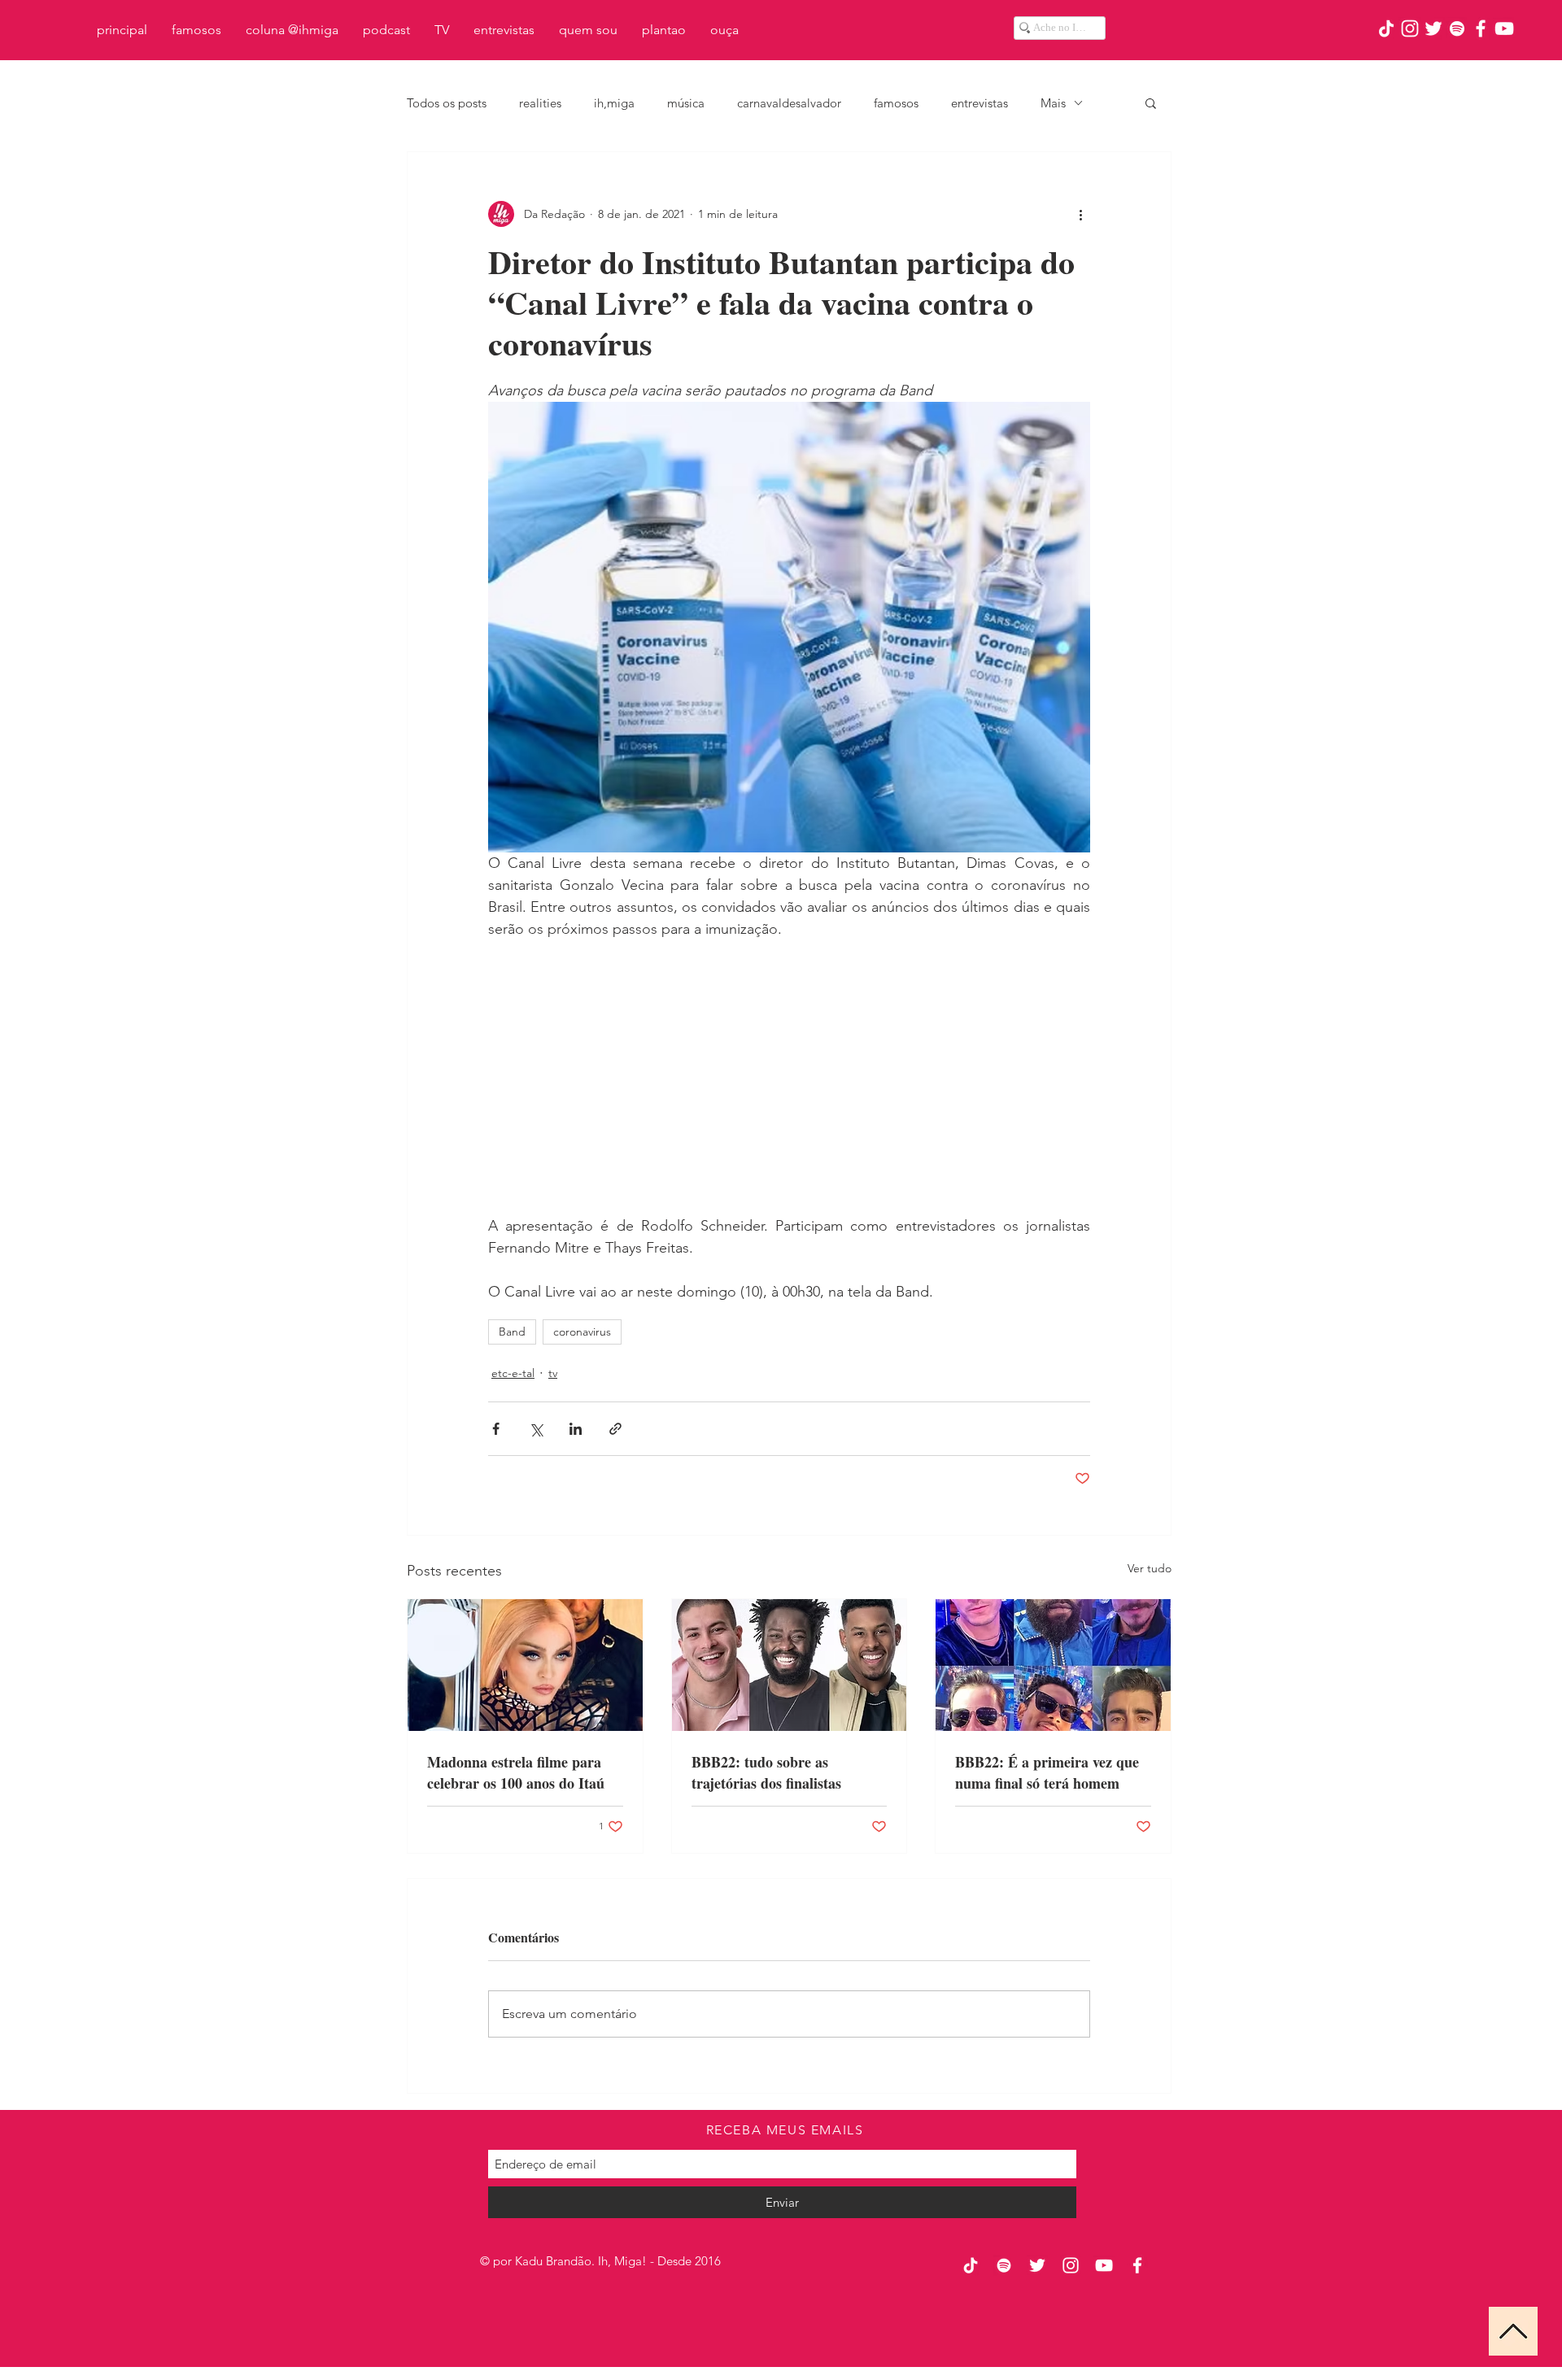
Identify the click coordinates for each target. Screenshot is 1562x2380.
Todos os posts (447, 103)
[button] (1151, 102)
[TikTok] (1386, 28)
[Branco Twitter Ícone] (1433, 28)
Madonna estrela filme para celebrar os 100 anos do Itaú (516, 1772)
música (686, 103)
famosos (896, 103)
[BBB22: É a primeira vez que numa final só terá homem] (1053, 1665)
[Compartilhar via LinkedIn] (576, 1429)
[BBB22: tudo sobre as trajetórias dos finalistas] (790, 1665)
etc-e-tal (513, 1373)
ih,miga (614, 103)
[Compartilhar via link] (615, 1429)
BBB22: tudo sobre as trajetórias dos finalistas (766, 1772)
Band (512, 1332)
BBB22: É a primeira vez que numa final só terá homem (1047, 1772)
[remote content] (789, 1078)
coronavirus (582, 1332)
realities (540, 103)
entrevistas (980, 103)
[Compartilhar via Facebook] (496, 1429)
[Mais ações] (1080, 214)
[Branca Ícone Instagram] (1410, 28)
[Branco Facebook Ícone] (1481, 28)
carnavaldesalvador (789, 103)
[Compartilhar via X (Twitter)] (536, 1429)
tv (553, 1373)
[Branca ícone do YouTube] (1504, 28)
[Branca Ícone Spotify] (1457, 28)
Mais (1053, 103)
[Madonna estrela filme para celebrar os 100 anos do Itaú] (525, 1665)
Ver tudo (1150, 1568)
